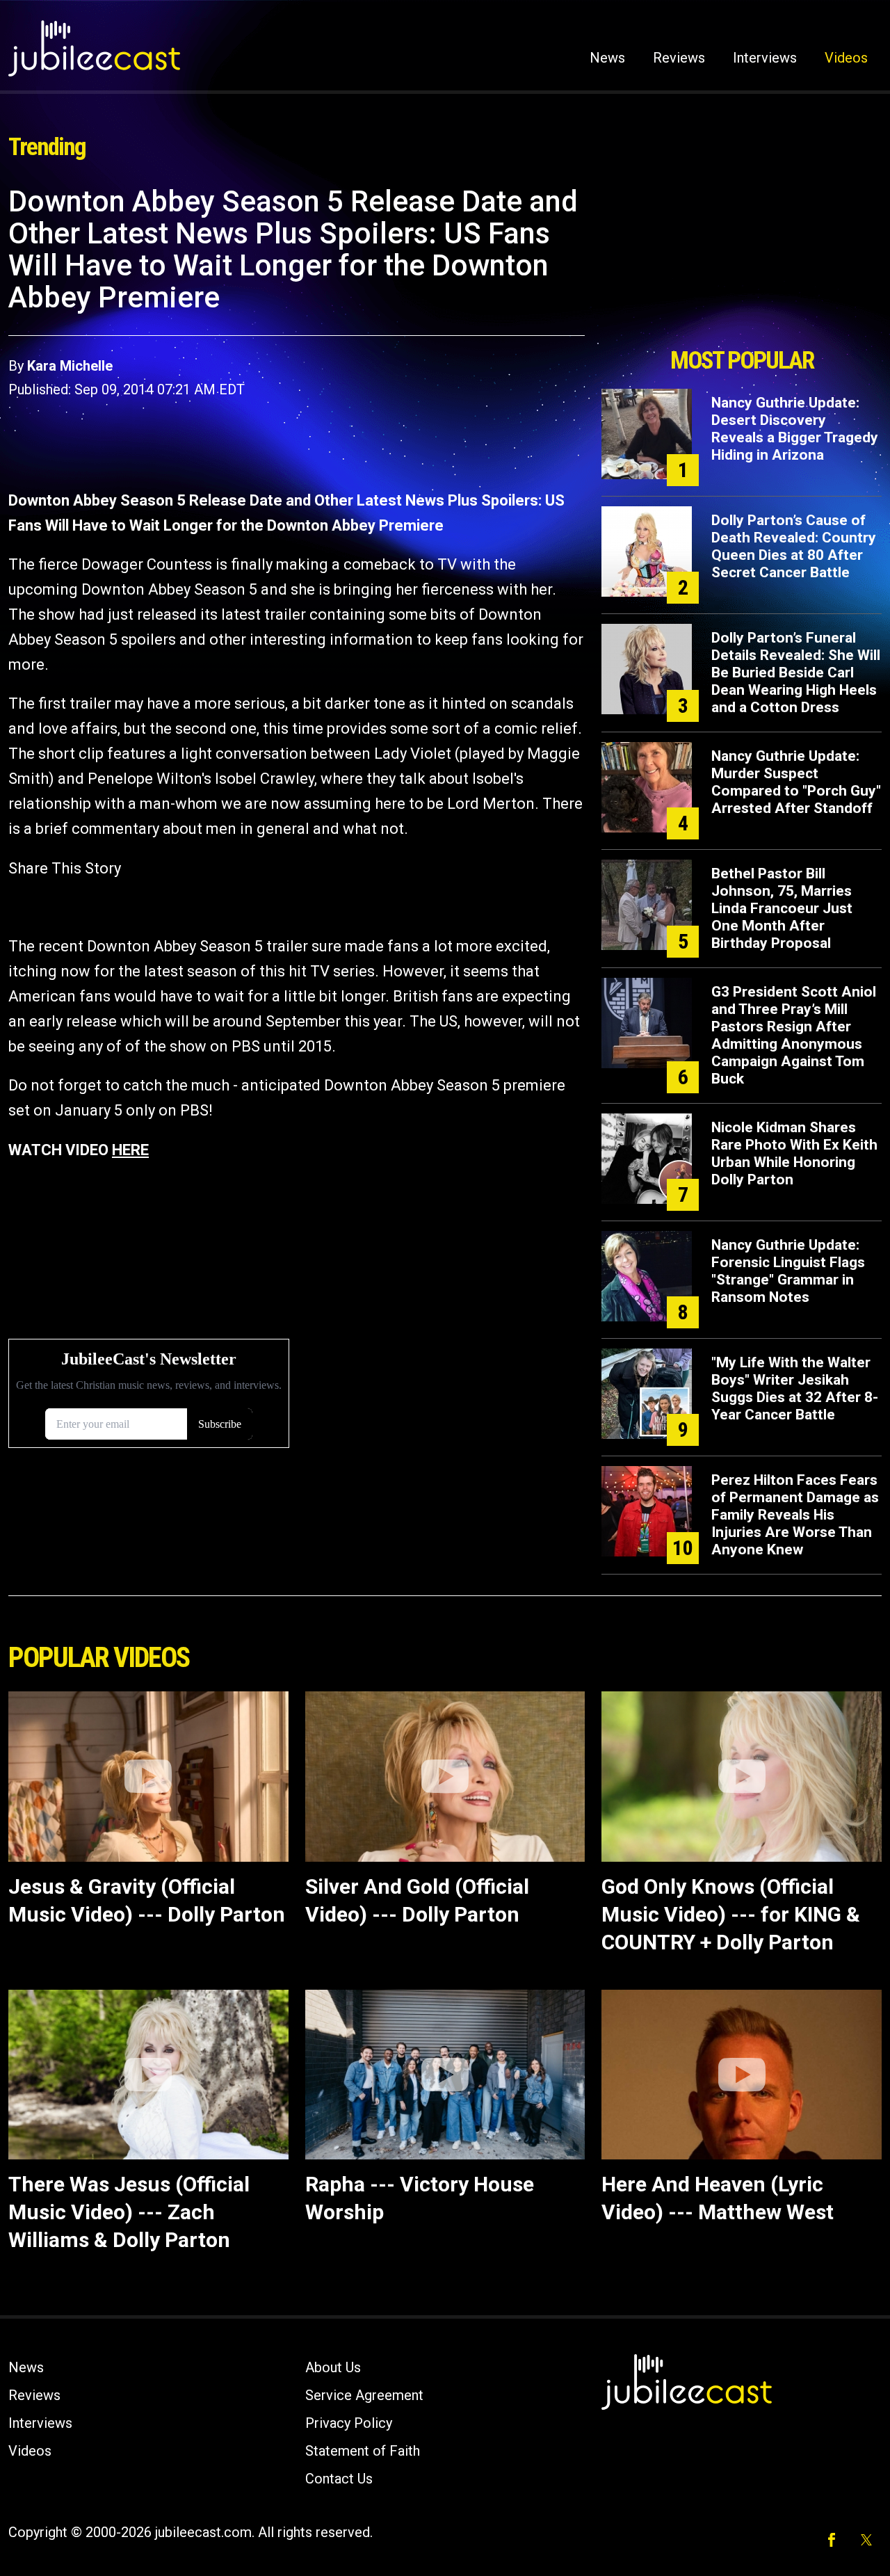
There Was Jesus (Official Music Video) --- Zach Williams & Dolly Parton (129, 2212)
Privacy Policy (349, 2423)
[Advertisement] (742, 262)
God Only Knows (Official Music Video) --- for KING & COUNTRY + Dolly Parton (731, 1914)
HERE (130, 1150)
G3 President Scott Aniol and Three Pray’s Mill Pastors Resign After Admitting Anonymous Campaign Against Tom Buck (794, 1035)
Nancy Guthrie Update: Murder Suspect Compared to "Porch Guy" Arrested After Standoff (796, 782)
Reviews (679, 58)
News (607, 58)
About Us (333, 2367)
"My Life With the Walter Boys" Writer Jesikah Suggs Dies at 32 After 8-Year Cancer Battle (795, 1388)
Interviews (765, 58)
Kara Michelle (70, 366)
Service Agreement (364, 2395)
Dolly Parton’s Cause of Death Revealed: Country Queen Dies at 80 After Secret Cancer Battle (794, 546)
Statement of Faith (363, 2451)
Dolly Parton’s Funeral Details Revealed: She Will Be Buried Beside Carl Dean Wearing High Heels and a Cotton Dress (796, 673)
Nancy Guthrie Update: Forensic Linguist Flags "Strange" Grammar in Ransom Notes (788, 1271)
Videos (846, 58)
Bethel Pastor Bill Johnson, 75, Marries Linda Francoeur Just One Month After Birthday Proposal (782, 908)
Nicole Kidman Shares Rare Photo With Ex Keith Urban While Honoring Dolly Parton (794, 1153)
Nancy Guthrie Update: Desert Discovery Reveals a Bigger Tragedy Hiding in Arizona (795, 429)
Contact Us (339, 2479)
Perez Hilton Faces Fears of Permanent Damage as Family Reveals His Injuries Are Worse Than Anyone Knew (795, 1515)
